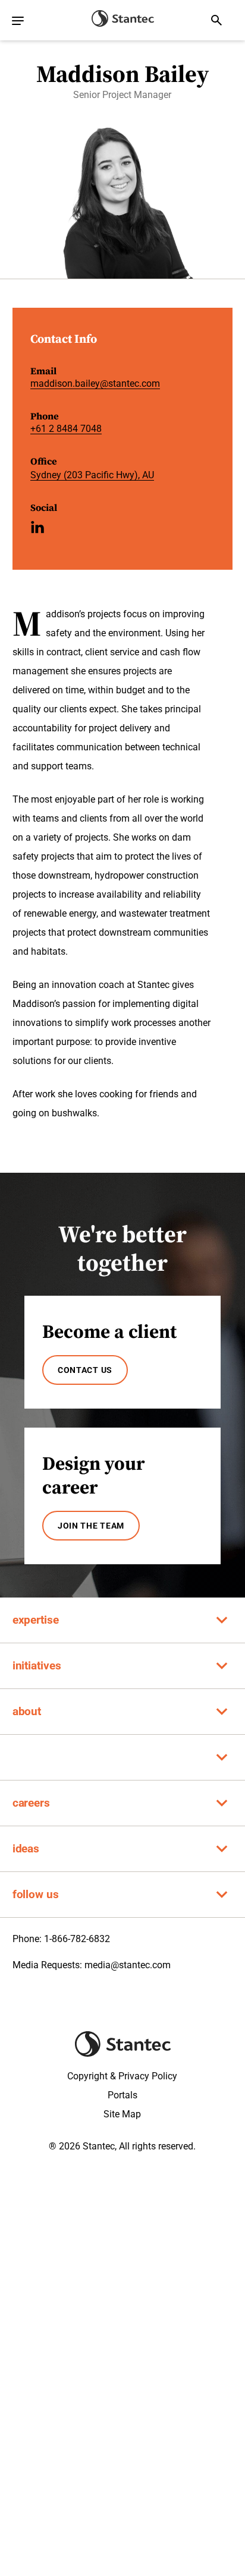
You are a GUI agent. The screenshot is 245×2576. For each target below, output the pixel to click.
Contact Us (85, 1370)
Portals (122, 2095)
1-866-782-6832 (77, 1939)
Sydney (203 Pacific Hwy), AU (92, 475)
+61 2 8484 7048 (66, 429)
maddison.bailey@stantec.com (95, 383)
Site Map (122, 2114)
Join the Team (91, 1526)
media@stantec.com (128, 1965)
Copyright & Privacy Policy (122, 2076)
